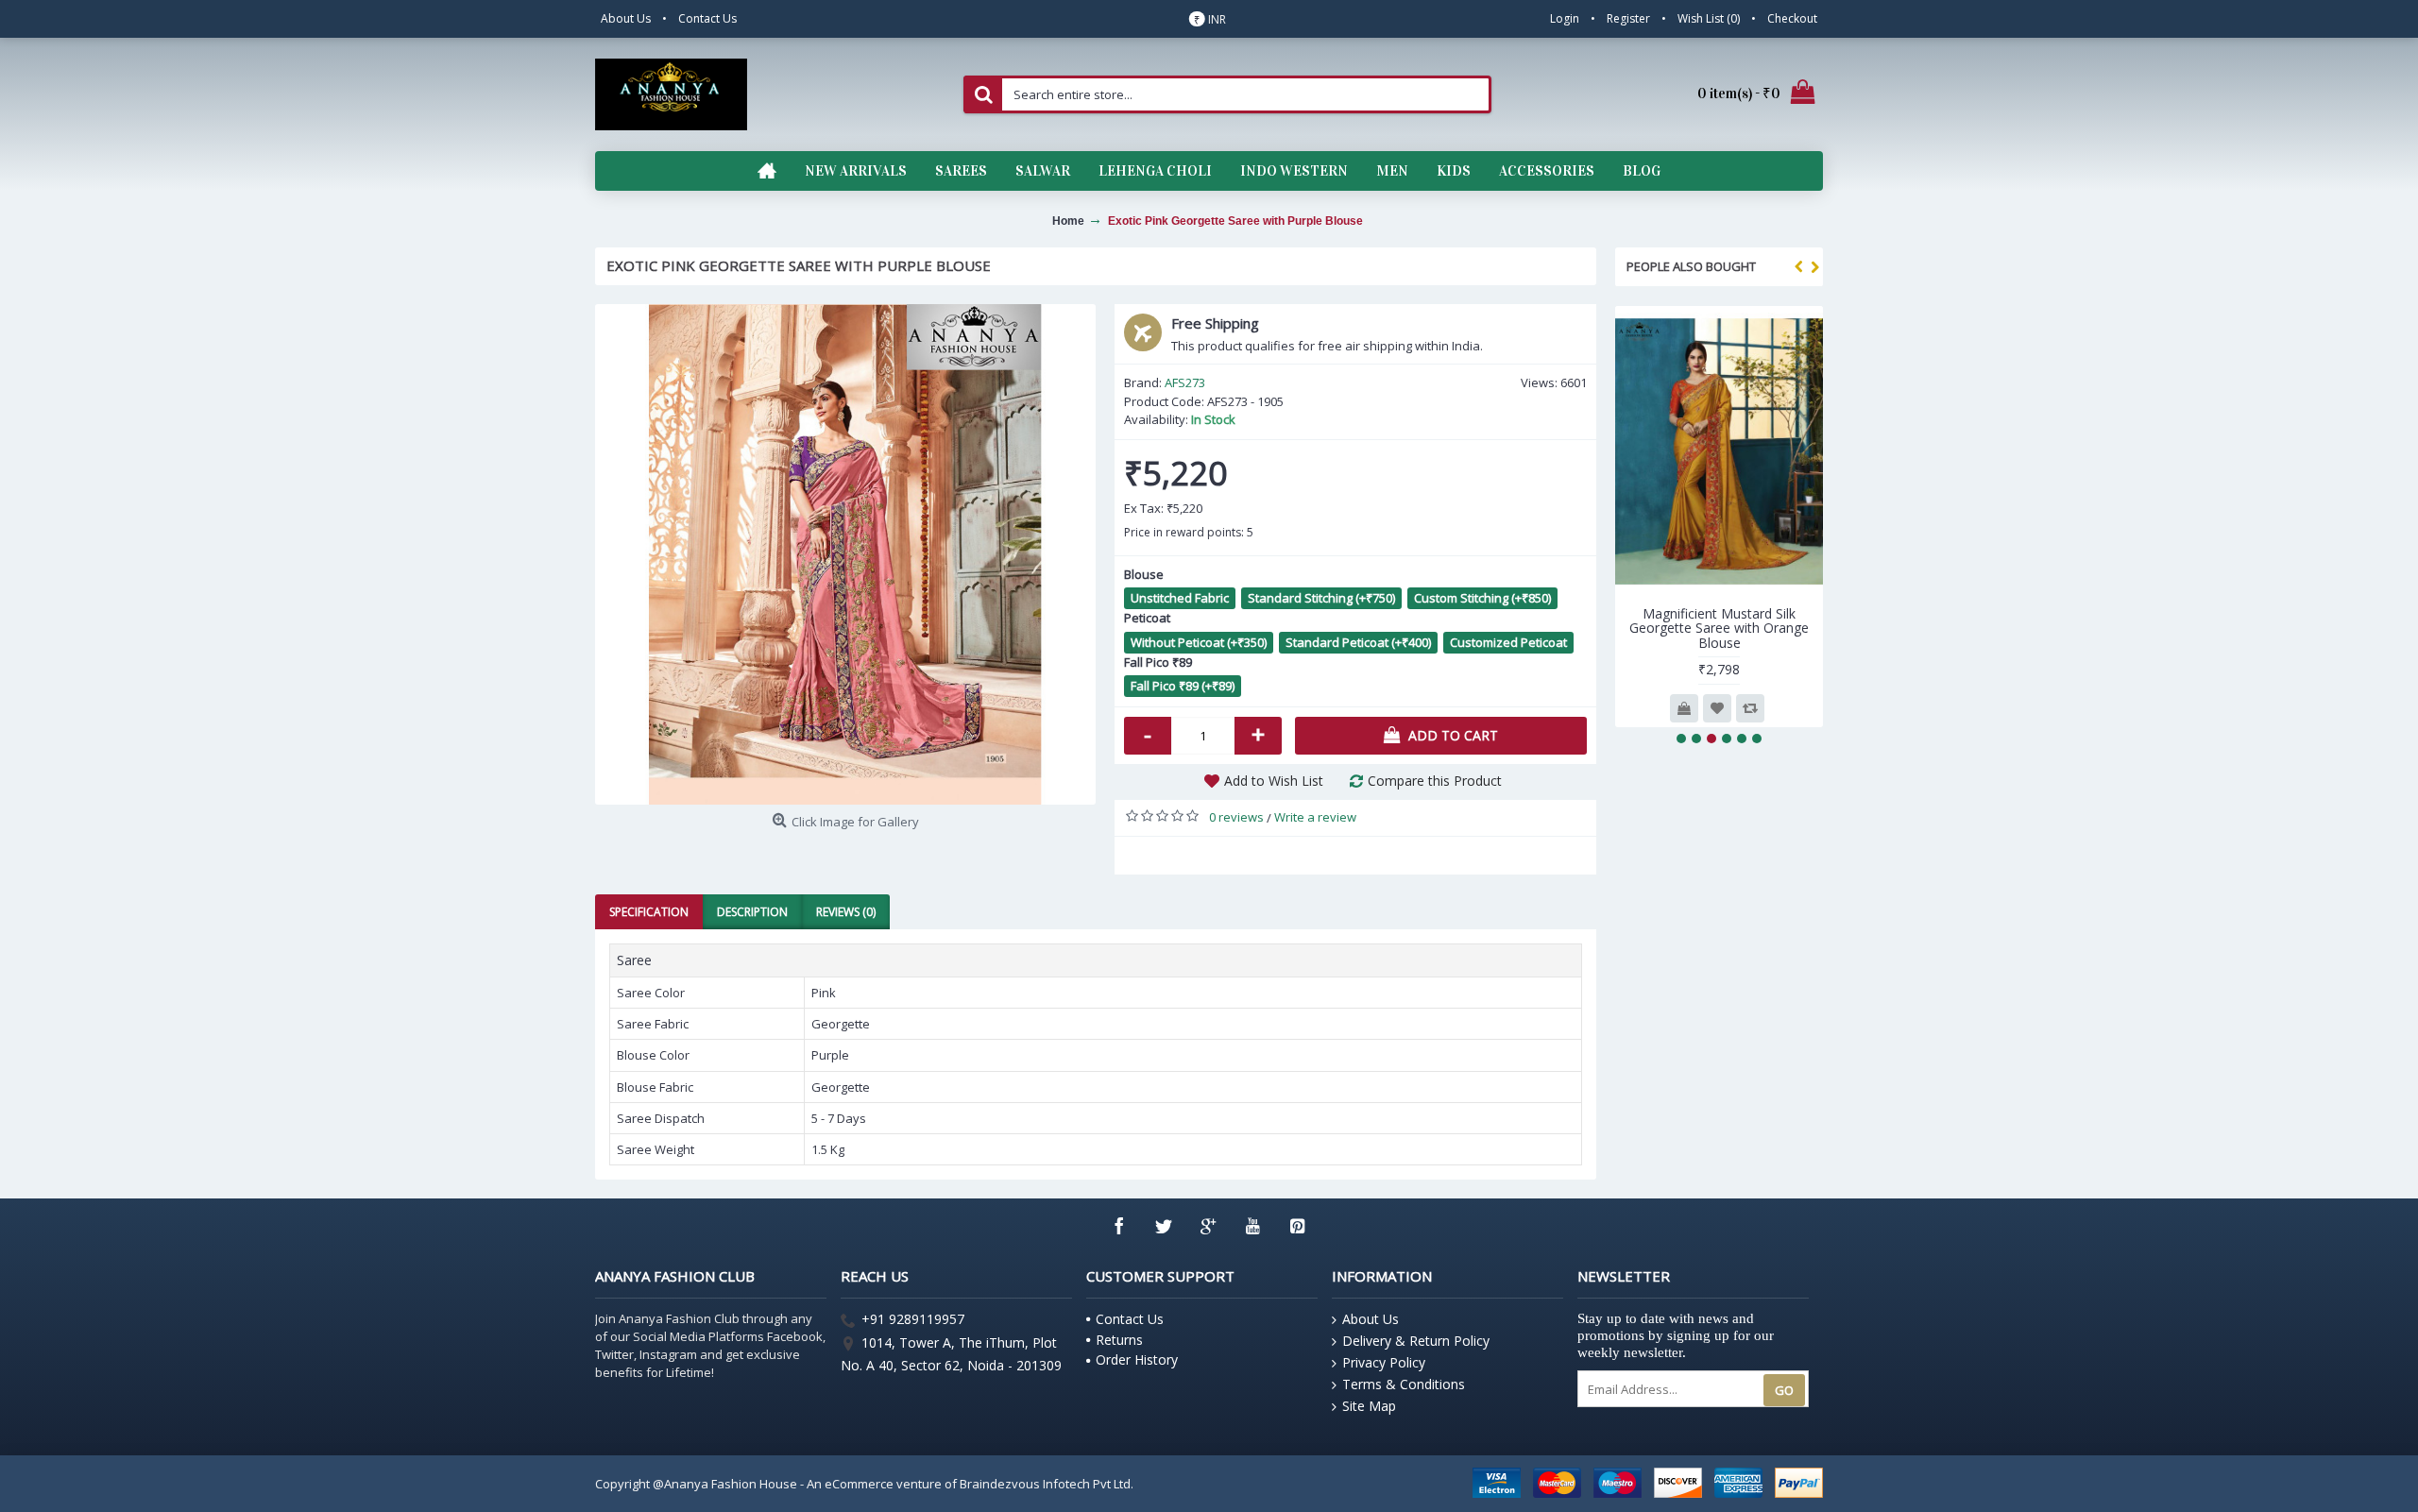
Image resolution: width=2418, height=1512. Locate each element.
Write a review (1315, 817)
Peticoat (1147, 618)
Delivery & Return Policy (1416, 1341)
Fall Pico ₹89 (1158, 662)
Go (1784, 1390)
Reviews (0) (846, 912)
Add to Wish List (1274, 781)
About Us (1371, 1319)
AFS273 (1185, 382)
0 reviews (1236, 817)
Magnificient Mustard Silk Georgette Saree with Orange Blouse (1719, 628)
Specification (649, 912)
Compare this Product (1435, 781)
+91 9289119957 (913, 1320)
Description (752, 912)
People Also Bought (1691, 266)
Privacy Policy (1384, 1362)
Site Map (1369, 1406)
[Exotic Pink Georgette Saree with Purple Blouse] (845, 554)
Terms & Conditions (1404, 1384)
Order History (1137, 1359)
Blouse (1144, 574)
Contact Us (1130, 1319)
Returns (1119, 1340)
